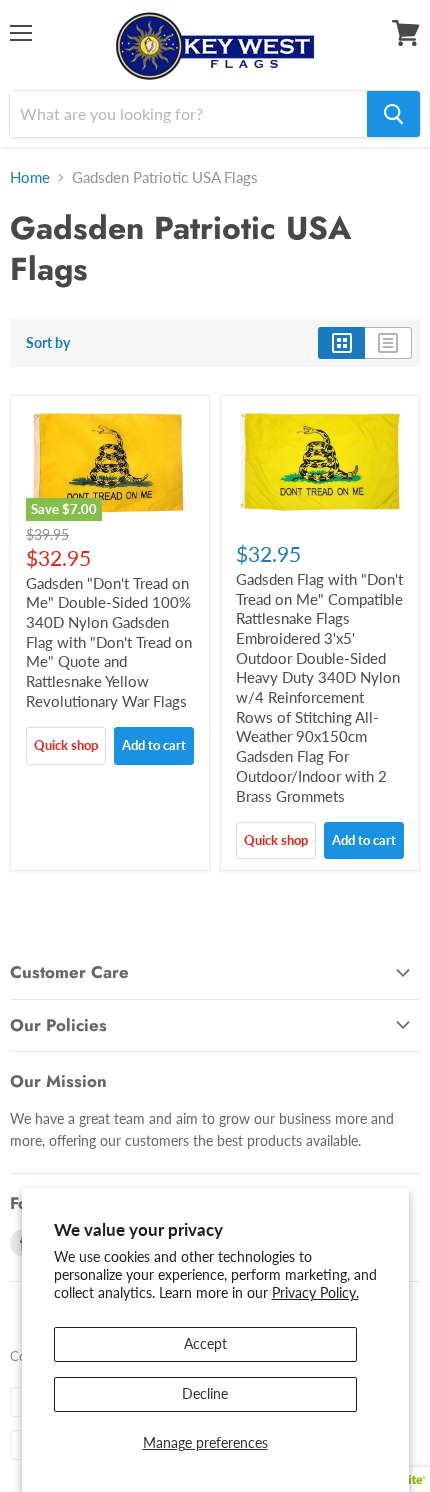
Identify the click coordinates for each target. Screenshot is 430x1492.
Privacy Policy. (315, 1292)
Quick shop (66, 745)
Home (30, 177)
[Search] (393, 114)
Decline (205, 1393)
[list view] (388, 343)
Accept (205, 1343)
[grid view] (341, 343)
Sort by (48, 343)
